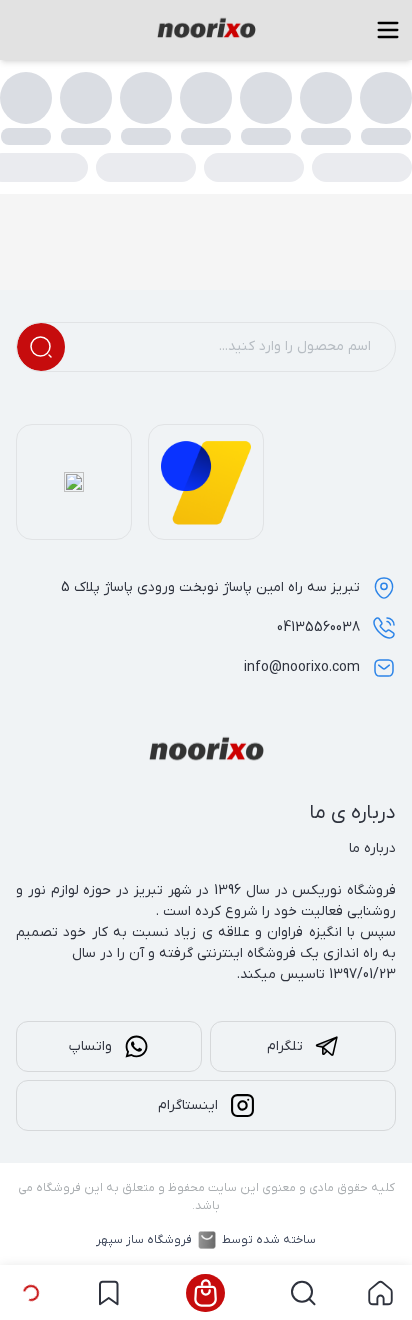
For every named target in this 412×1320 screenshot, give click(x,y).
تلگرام (285, 1046)
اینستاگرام (188, 1105)
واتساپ (90, 1046)
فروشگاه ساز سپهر (144, 1240)
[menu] (388, 30)
